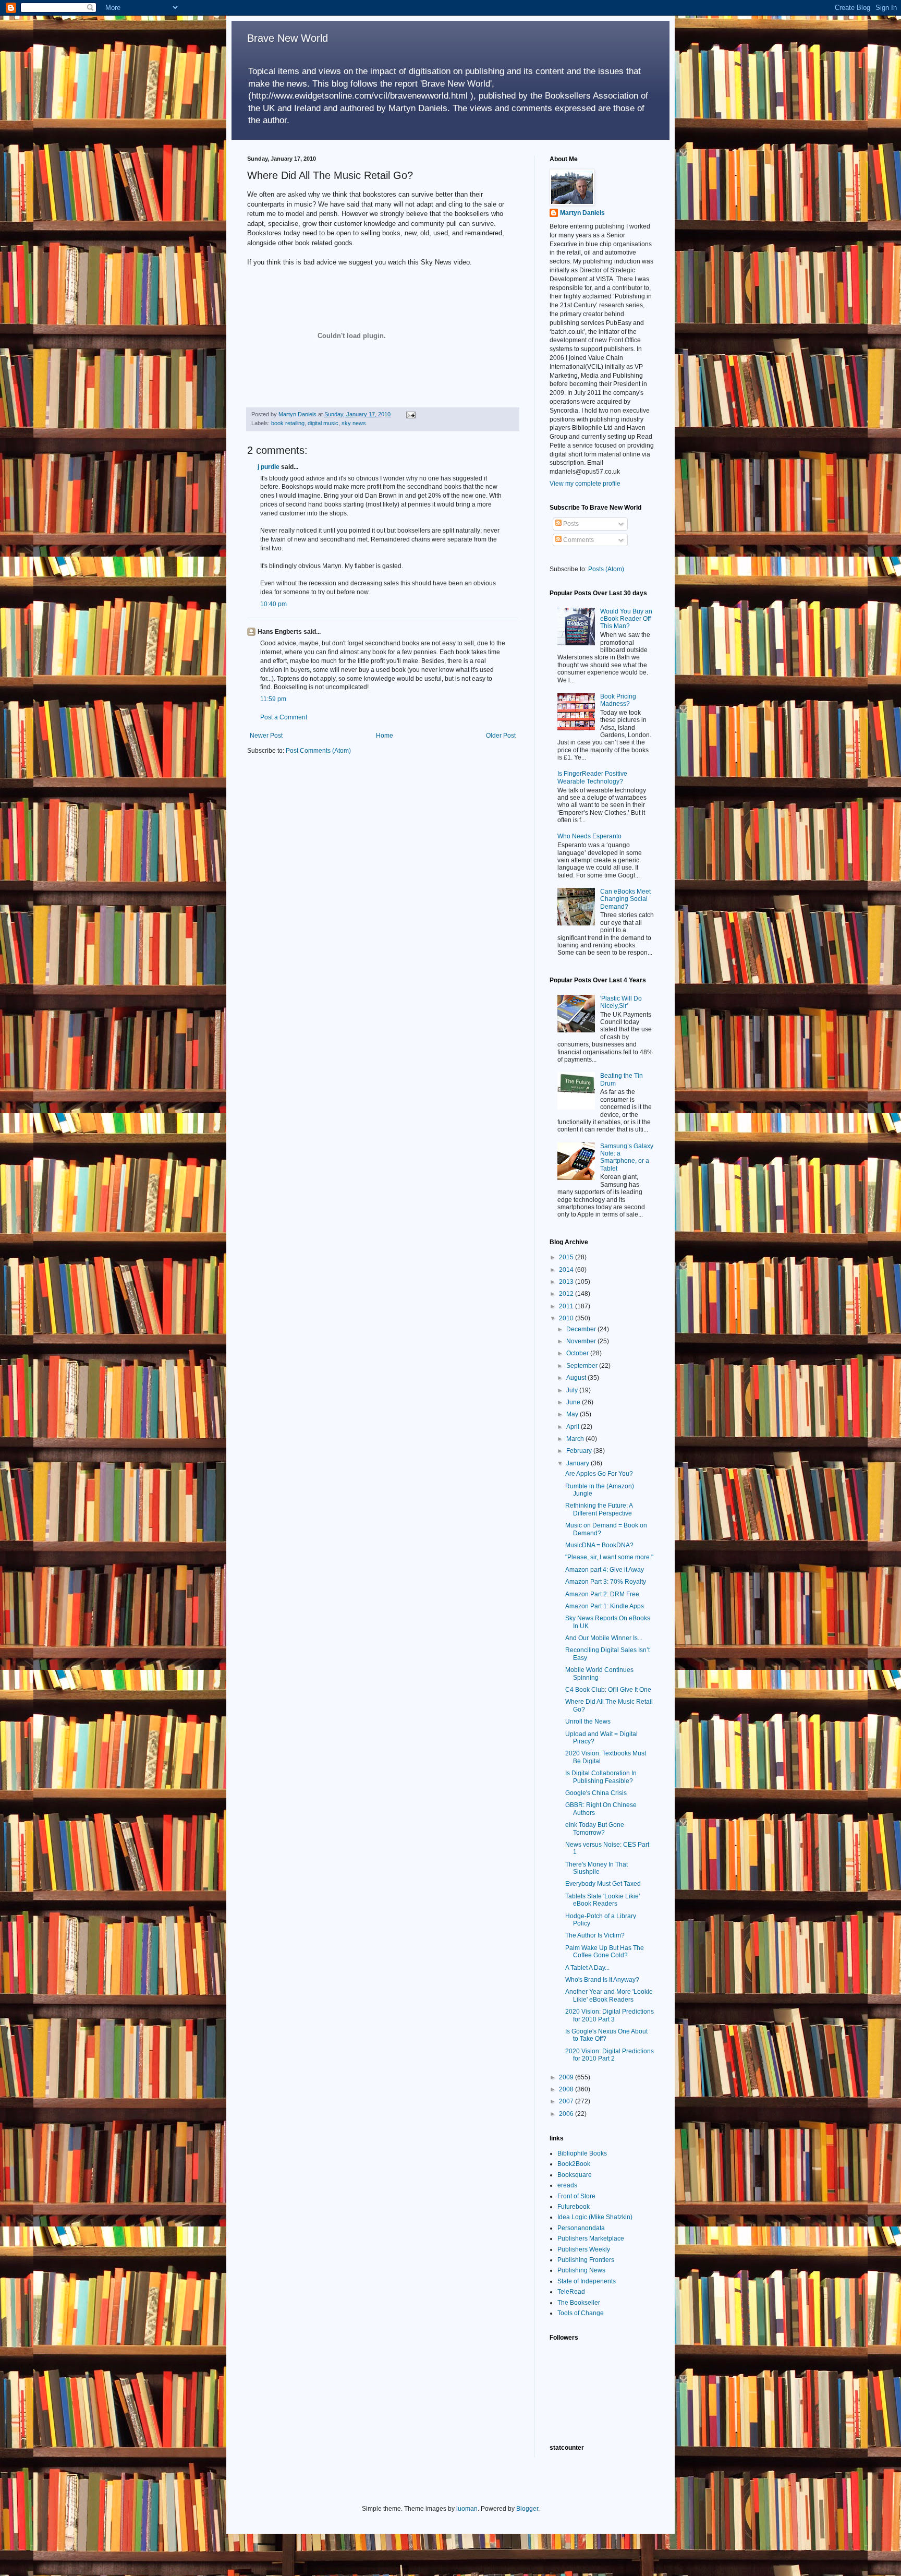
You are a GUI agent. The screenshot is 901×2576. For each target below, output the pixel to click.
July (573, 1390)
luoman (467, 2509)
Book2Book (574, 2164)
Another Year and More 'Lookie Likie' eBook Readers (609, 1995)
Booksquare (575, 2175)
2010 (567, 1318)
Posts (570, 524)
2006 (567, 2114)
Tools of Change (581, 2313)
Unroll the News (588, 1722)
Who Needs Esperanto (589, 836)
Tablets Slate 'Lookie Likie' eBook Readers (602, 1900)
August (577, 1378)
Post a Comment (284, 717)
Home (385, 736)
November (582, 1341)
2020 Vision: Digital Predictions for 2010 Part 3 (610, 2015)
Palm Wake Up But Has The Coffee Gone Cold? (605, 1952)
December (582, 1329)
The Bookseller (579, 2303)
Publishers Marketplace (591, 2238)
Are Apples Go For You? (599, 1474)
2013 (567, 1282)
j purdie (269, 467)
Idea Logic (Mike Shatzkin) (595, 2217)
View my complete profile (585, 484)
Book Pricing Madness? (618, 700)
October (578, 1353)
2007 (567, 2101)
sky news (354, 423)
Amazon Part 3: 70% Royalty (606, 1582)
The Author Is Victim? (595, 1935)
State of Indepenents (587, 2281)
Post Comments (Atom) (318, 751)
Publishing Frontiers (586, 2260)
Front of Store (576, 2196)
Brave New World (288, 38)
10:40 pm (273, 604)
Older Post (501, 736)
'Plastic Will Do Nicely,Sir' (621, 1002)
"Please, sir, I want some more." (609, 1557)
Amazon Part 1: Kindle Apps (605, 1606)
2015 (567, 1257)
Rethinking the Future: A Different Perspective (599, 1509)
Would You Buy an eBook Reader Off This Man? (626, 619)
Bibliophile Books (582, 2153)
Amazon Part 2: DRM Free (602, 1594)
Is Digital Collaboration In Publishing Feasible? (601, 1777)
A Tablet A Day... (587, 1968)
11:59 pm (273, 699)
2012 (567, 1294)
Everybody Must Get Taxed (603, 1884)
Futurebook (574, 2207)
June (574, 1402)
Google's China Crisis (596, 1793)
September (583, 1366)
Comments (578, 540)
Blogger (527, 2509)
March (576, 1439)
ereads (567, 2185)
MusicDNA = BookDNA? (599, 1545)
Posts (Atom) (606, 569)
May (573, 1414)
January (579, 1463)
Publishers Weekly (584, 2249)
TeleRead (571, 2292)
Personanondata (581, 2228)
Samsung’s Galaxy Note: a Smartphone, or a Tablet (627, 1157)
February (580, 1451)
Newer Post (266, 736)
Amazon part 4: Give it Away (605, 1570)
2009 (567, 2077)
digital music (323, 423)
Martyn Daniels (582, 213)
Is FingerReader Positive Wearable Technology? (592, 777)
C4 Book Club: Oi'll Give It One (608, 1690)
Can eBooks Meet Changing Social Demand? (625, 899)
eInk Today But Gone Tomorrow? (595, 1828)
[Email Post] (410, 414)
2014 (567, 1270)
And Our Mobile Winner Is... (604, 1638)
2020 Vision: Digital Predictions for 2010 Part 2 (610, 2055)
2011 (567, 1306)
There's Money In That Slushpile (596, 1868)
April (574, 1427)
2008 (567, 2089)
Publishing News (581, 2270)
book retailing (288, 423)
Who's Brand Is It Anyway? (602, 1980)
